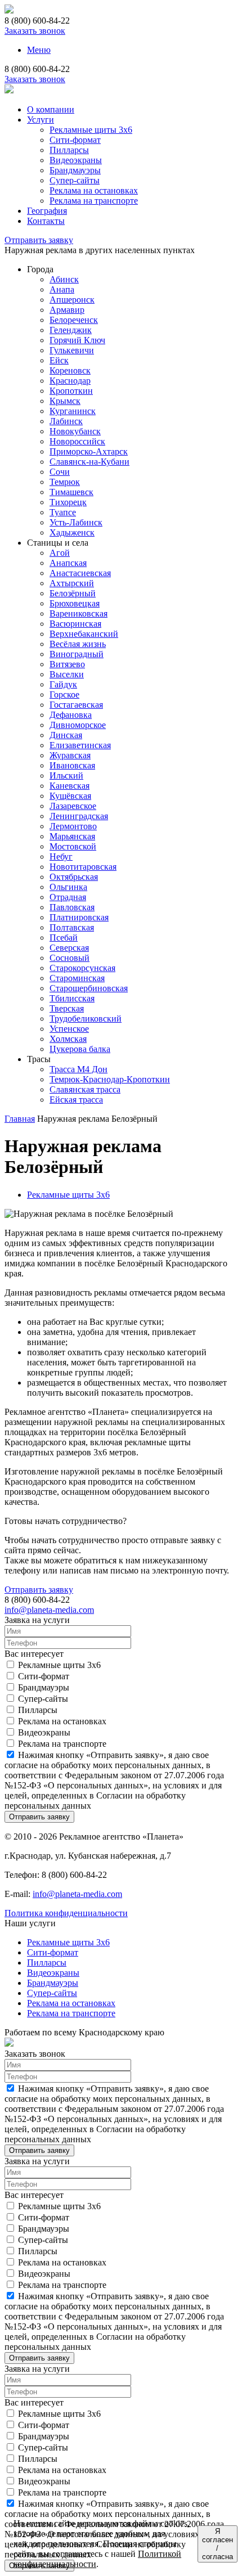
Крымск (65, 401)
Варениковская (79, 613)
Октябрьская (74, 877)
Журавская (70, 755)
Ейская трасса (76, 1100)
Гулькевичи (72, 350)
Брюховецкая (75, 603)
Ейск (59, 360)
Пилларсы (69, 150)
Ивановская (72, 765)
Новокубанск (75, 431)
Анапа (62, 289)
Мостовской (73, 846)
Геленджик (71, 330)
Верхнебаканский (84, 634)
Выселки (67, 674)
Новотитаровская (83, 867)
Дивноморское (78, 725)
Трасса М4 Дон (79, 1069)
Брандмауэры (75, 170)
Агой (60, 553)
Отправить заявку (39, 240)
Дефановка (71, 715)
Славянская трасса (85, 1089)
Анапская (68, 563)
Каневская (70, 786)
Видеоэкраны (76, 160)
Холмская (68, 1039)
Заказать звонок (35, 31)
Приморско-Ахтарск (89, 451)
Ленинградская (79, 816)
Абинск (64, 279)
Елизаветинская (80, 745)
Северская (69, 948)
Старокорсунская (82, 968)
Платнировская (79, 917)
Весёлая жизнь (78, 644)
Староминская (77, 978)
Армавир (67, 310)
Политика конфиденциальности (66, 1913)
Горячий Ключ (77, 340)
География (47, 211)
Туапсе (63, 512)
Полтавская (72, 927)
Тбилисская (72, 998)
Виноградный (77, 654)
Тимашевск (71, 492)
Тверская (67, 1008)
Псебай (64, 938)
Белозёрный (73, 593)
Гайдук (63, 684)
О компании (51, 109)
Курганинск (73, 411)
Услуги (41, 120)
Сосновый (70, 958)
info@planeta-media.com (49, 1610)
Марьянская (72, 836)
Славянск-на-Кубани (89, 462)
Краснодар (70, 381)
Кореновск (70, 370)
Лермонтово (73, 826)
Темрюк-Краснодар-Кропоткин (110, 1079)
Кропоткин (71, 391)
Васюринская (75, 624)
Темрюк (65, 482)
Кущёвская (70, 796)
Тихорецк (68, 502)
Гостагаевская (76, 705)
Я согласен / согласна (218, 2544)
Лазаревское (73, 806)
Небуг (61, 857)
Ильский (66, 776)
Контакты (46, 221)
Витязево (67, 664)
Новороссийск (77, 441)
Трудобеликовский (86, 1019)
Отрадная (68, 897)
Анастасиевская (80, 573)
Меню (39, 50)
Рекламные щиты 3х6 (91, 130)
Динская (66, 735)
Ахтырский (72, 583)
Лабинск (66, 421)
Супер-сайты (75, 180)
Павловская (72, 907)
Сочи (60, 472)
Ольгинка (68, 887)
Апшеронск (72, 300)
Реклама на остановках (94, 190)
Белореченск (74, 320)
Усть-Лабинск (76, 522)
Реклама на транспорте (94, 201)
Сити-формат (75, 140)
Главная (20, 1119)
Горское (64, 694)
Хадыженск (72, 532)
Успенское (69, 1029)
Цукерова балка (80, 1049)
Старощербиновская (89, 988)
